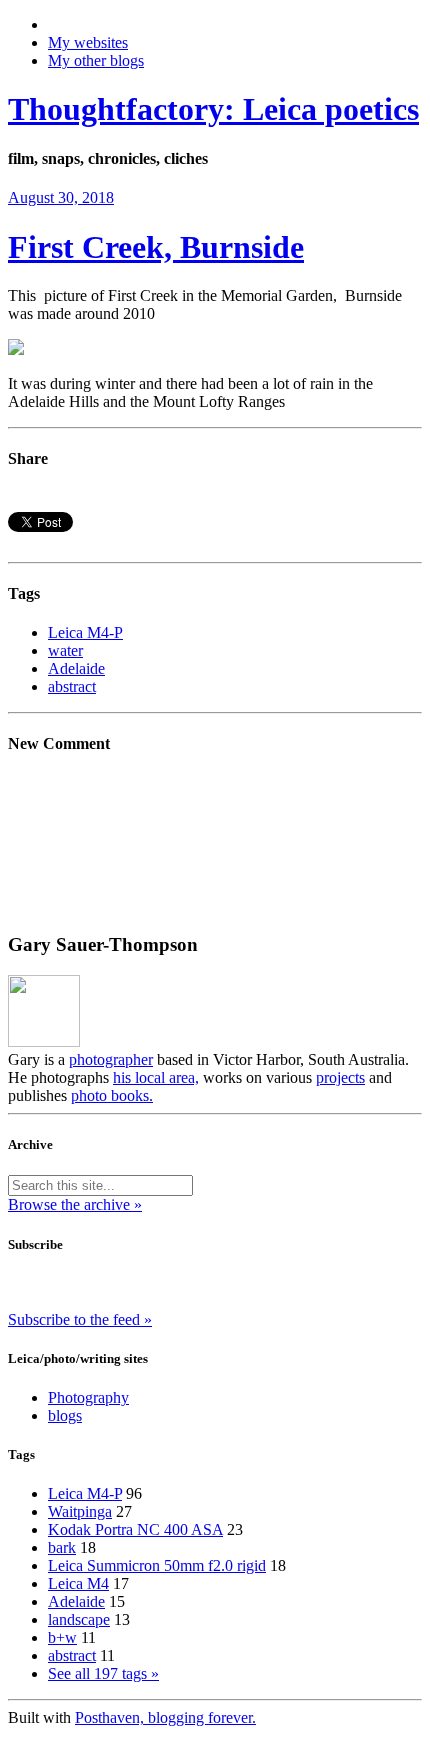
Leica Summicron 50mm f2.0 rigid (157, 1565)
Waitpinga (80, 1511)
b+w (62, 1637)
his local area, (156, 1077)
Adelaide (76, 668)
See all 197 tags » (103, 1673)
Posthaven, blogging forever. (165, 1717)
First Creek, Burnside (156, 247)
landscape (79, 1619)
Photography (88, 1397)
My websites (88, 42)
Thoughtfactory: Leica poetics (213, 109)
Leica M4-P (85, 632)
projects (340, 1077)
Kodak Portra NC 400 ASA (135, 1529)
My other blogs (96, 60)
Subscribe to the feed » (80, 1319)
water (65, 650)
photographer (111, 1059)
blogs (65, 1415)
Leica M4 (78, 1583)
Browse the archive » (75, 1204)
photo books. (112, 1095)
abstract (72, 686)
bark (62, 1547)
